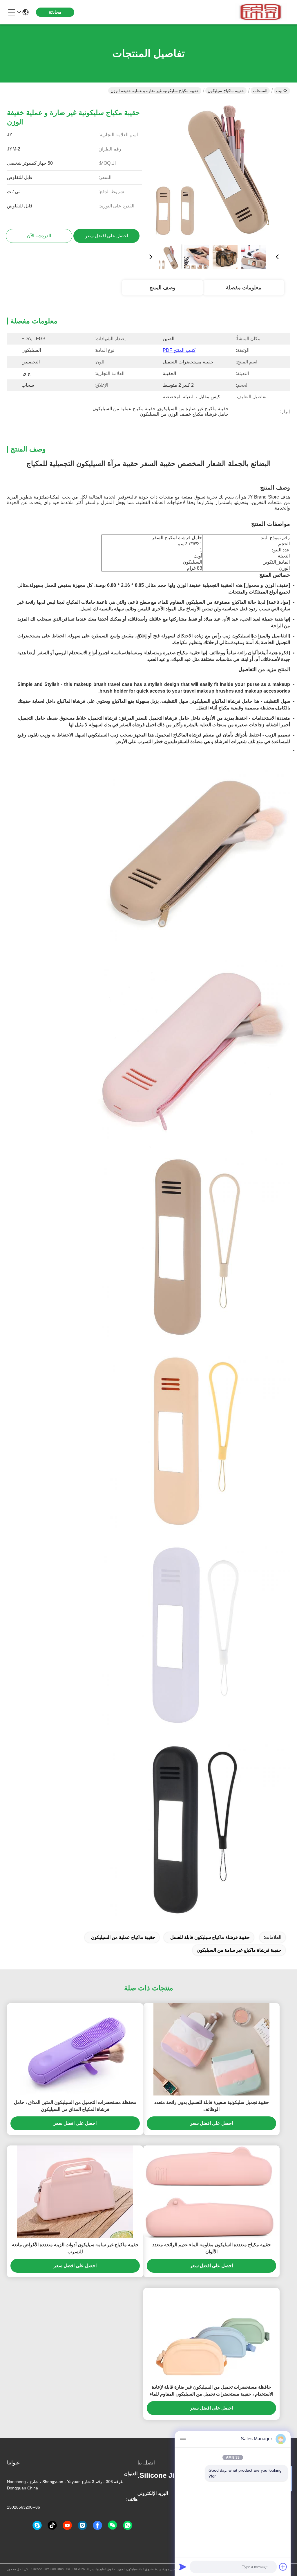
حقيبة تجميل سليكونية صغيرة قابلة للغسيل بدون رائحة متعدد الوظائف (212, 2106)
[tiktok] (52, 2525)
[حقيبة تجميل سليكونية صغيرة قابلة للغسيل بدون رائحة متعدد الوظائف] (211, 2049)
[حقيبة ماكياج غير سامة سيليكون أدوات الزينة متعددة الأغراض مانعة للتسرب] (75, 2192)
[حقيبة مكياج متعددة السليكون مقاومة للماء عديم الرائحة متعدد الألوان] (211, 2192)
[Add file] (283, 2567)
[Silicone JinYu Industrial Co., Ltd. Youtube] (67, 2525)
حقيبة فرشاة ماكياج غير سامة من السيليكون (239, 1950)
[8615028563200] (128, 2525)
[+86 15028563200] (37, 2525)
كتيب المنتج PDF (179, 350)
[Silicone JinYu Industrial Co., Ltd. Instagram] (82, 2525)
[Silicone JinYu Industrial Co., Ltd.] (258, 12)
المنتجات (260, 91)
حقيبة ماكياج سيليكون (226, 91)
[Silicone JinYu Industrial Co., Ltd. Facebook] (97, 2525)
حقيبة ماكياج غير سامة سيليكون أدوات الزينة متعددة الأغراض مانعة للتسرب (75, 2248)
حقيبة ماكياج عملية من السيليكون (123, 1937)
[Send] (183, 2567)
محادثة (55, 12)
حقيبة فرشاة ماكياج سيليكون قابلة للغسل (210, 1937)
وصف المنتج (162, 288)
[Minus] (183, 2439)
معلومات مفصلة (244, 288)
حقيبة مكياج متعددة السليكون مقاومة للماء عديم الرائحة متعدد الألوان (212, 2248)
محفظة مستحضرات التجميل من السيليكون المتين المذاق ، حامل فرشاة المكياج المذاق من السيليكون (75, 2106)
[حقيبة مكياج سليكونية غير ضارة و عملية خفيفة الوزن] (214, 170)
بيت (279, 91)
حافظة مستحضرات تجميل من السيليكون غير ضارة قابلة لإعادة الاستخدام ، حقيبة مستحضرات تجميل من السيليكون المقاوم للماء (211, 2391)
